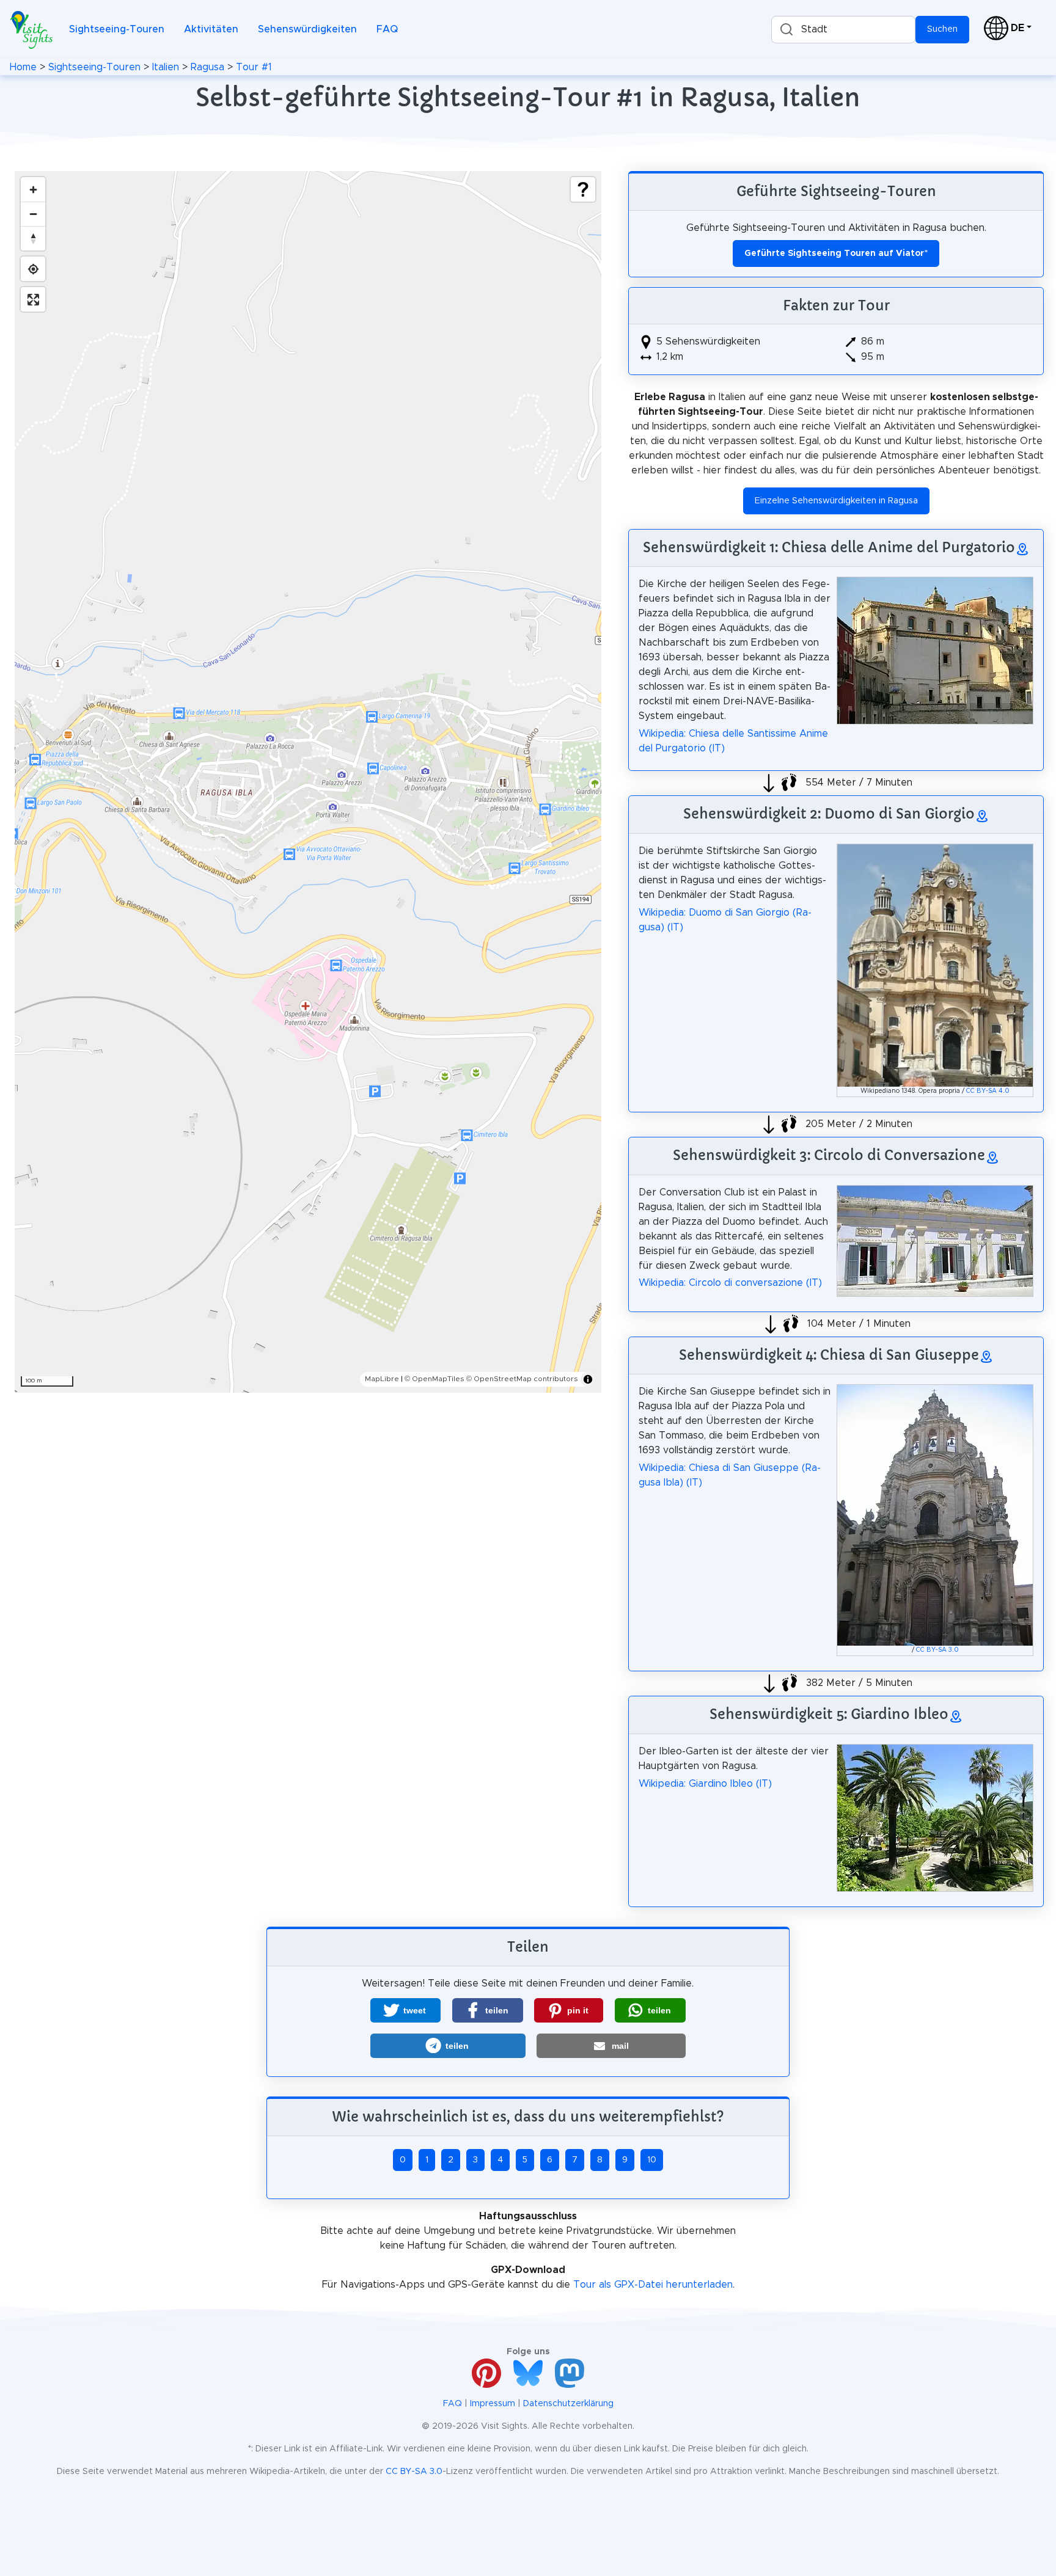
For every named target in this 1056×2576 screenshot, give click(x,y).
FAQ (387, 29)
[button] (405, 2010)
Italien (166, 67)
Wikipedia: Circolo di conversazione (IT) (730, 1283)
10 (652, 2160)
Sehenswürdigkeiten (307, 29)
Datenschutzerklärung (568, 2404)
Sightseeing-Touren (117, 29)
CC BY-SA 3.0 (937, 1650)
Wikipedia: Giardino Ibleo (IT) (705, 1784)
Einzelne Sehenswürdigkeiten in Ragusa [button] (836, 501)
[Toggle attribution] (588, 1379)
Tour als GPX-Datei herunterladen (653, 2285)
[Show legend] (583, 189)
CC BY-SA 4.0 (988, 1091)
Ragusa (207, 67)
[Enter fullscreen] (33, 299)
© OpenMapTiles (435, 1379)
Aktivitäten (211, 29)
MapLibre (382, 1379)
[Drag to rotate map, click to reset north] (33, 238)
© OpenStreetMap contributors (522, 1379)
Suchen (942, 29)
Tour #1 (254, 67)
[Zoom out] (33, 214)
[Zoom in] (33, 189)
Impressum (493, 2404)
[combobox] (843, 30)
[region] (308, 782)
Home (23, 67)
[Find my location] (33, 269)
